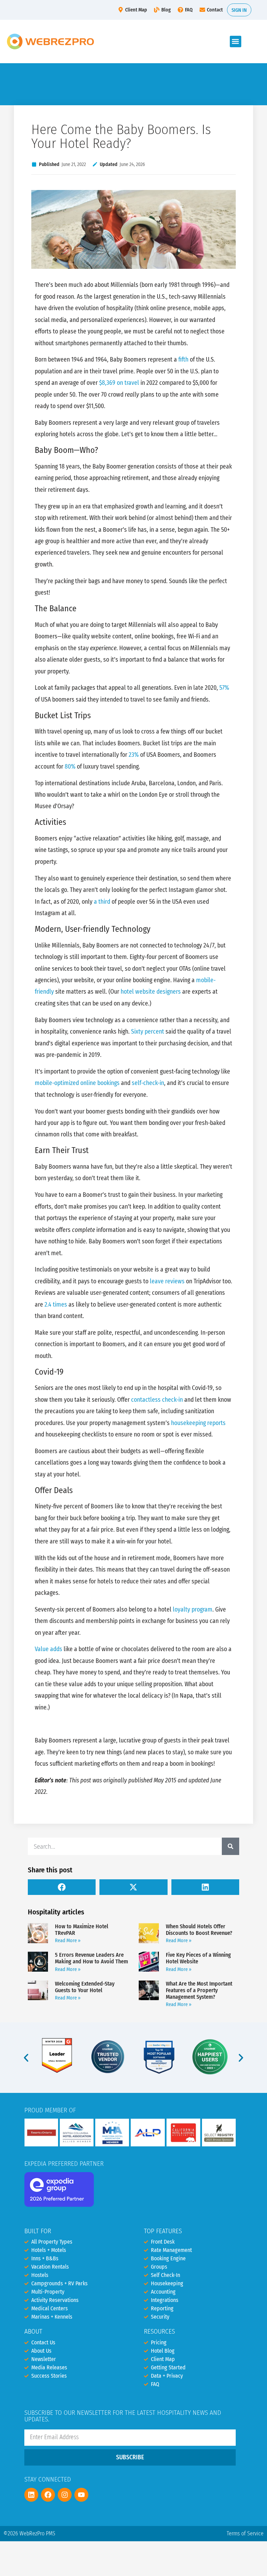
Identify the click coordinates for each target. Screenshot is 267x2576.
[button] (236, 42)
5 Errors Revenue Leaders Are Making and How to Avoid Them (91, 1958)
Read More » (68, 1941)
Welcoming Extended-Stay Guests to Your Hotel (85, 1987)
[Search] (230, 1846)
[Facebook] (48, 2495)
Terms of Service (245, 2533)
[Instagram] (65, 2495)
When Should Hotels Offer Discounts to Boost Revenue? (199, 1930)
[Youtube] (81, 2495)
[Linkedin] (31, 2495)
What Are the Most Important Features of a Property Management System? (199, 1990)
